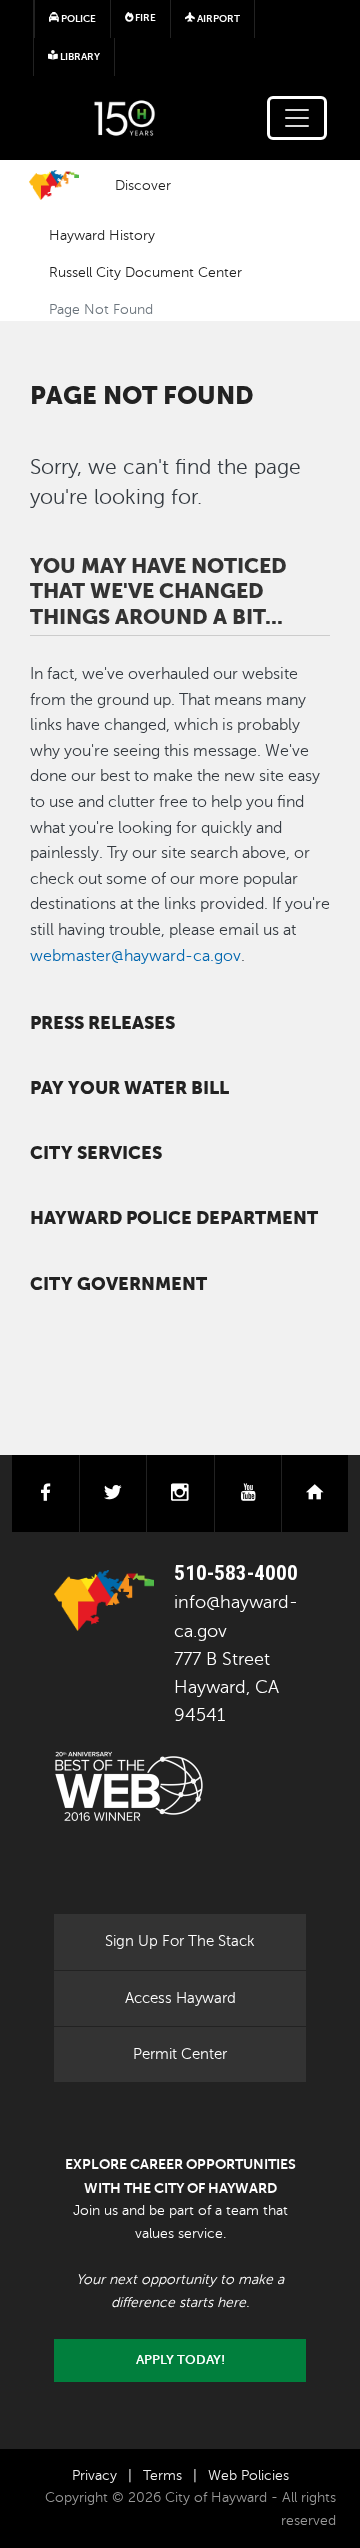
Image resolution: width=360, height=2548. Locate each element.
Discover (143, 185)
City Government (118, 1284)
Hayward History (102, 235)
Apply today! (180, 2360)
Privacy (94, 2475)
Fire (144, 17)
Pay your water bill (129, 1088)
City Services (96, 1153)
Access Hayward (180, 1998)
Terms (162, 2475)
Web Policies (248, 2475)
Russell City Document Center (145, 272)
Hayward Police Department (174, 1218)
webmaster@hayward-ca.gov (135, 956)
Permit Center (180, 2054)
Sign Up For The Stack (180, 1941)
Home (54, 185)
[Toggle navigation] (297, 118)
